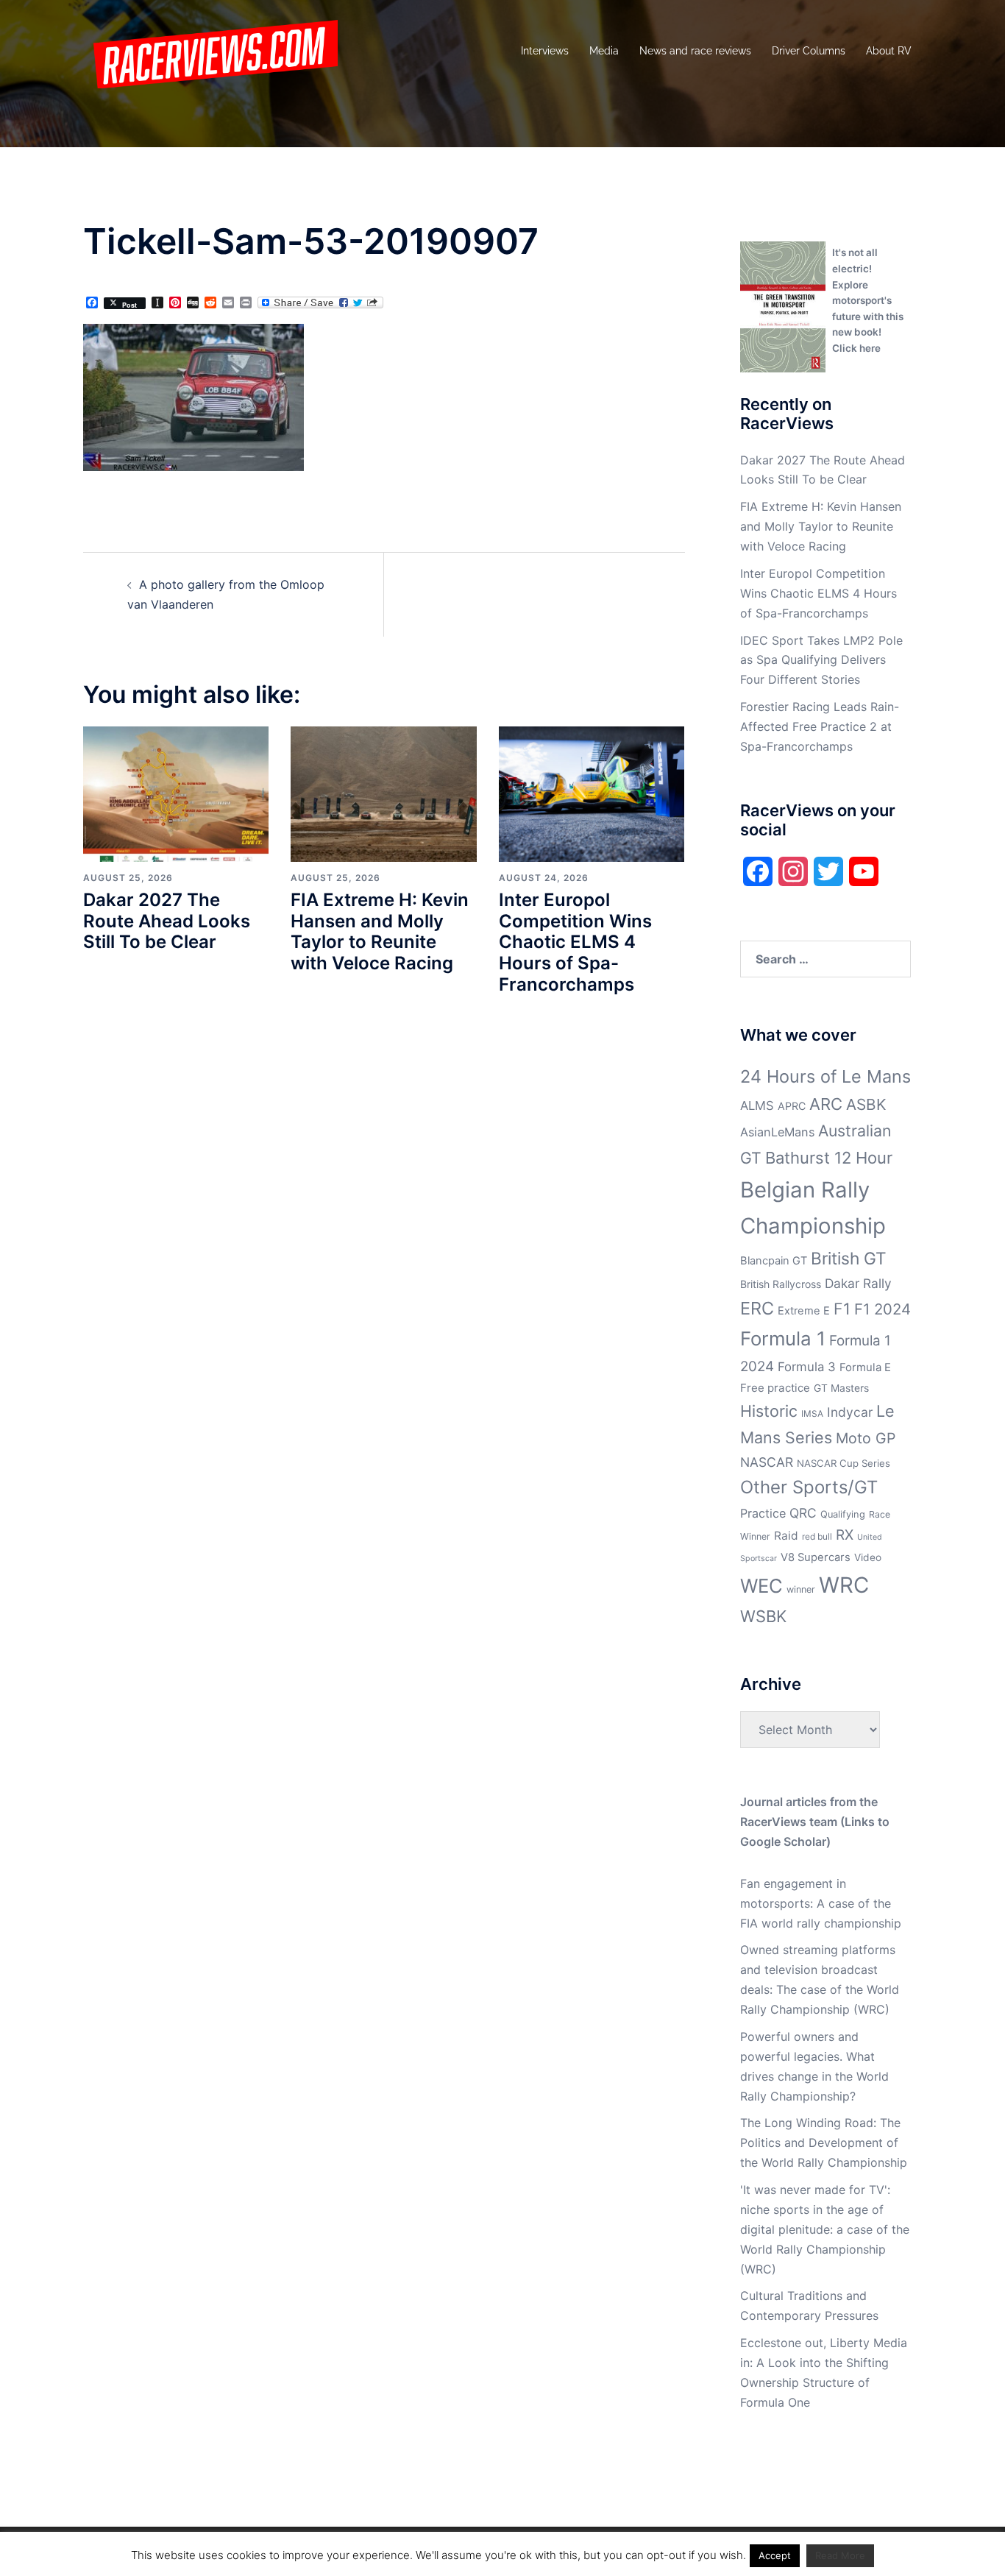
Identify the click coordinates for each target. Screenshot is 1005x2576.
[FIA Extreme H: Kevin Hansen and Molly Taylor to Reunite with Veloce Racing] (383, 793)
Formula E (865, 1367)
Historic (769, 1411)
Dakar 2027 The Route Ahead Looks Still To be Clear (167, 921)
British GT (849, 1258)
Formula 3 (807, 1367)
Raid (786, 1536)
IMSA (812, 1413)
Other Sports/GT (809, 1487)
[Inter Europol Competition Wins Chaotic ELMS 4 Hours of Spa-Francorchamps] (592, 793)
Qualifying (843, 1514)
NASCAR (767, 1462)
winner (801, 1589)
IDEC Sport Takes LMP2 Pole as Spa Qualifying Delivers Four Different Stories (821, 660)
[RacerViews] (210, 50)
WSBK (763, 1616)
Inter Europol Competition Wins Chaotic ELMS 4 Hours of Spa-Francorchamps (575, 942)
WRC (844, 1585)
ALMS (757, 1105)
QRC (803, 1513)
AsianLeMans (777, 1132)
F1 (842, 1309)
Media (604, 51)
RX (845, 1535)
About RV (889, 51)
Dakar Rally (858, 1283)
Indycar (850, 1412)
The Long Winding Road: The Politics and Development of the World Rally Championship (824, 2142)
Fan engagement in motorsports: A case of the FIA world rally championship (821, 1903)
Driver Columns (809, 51)
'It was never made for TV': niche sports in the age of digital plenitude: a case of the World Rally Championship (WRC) (825, 2229)
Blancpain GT (774, 1261)
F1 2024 (883, 1309)
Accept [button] (775, 2555)
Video (868, 1557)
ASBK (866, 1104)
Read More (840, 2555)
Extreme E (804, 1311)
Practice (763, 1513)
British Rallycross (781, 1284)
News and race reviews (695, 51)
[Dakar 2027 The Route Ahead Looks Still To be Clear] (176, 793)
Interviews (545, 51)
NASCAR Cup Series (844, 1463)
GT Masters (841, 1388)
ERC (757, 1308)
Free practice (775, 1388)
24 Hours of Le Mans (825, 1076)
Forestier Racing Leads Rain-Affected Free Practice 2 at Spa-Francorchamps (820, 726)
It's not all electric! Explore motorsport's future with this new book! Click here (868, 300)
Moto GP (866, 1438)
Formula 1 (783, 1338)
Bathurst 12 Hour (829, 1158)
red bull (817, 1536)
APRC (792, 1106)
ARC (826, 1104)
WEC (761, 1586)
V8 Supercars (816, 1557)
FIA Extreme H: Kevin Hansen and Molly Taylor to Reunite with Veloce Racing (380, 931)
